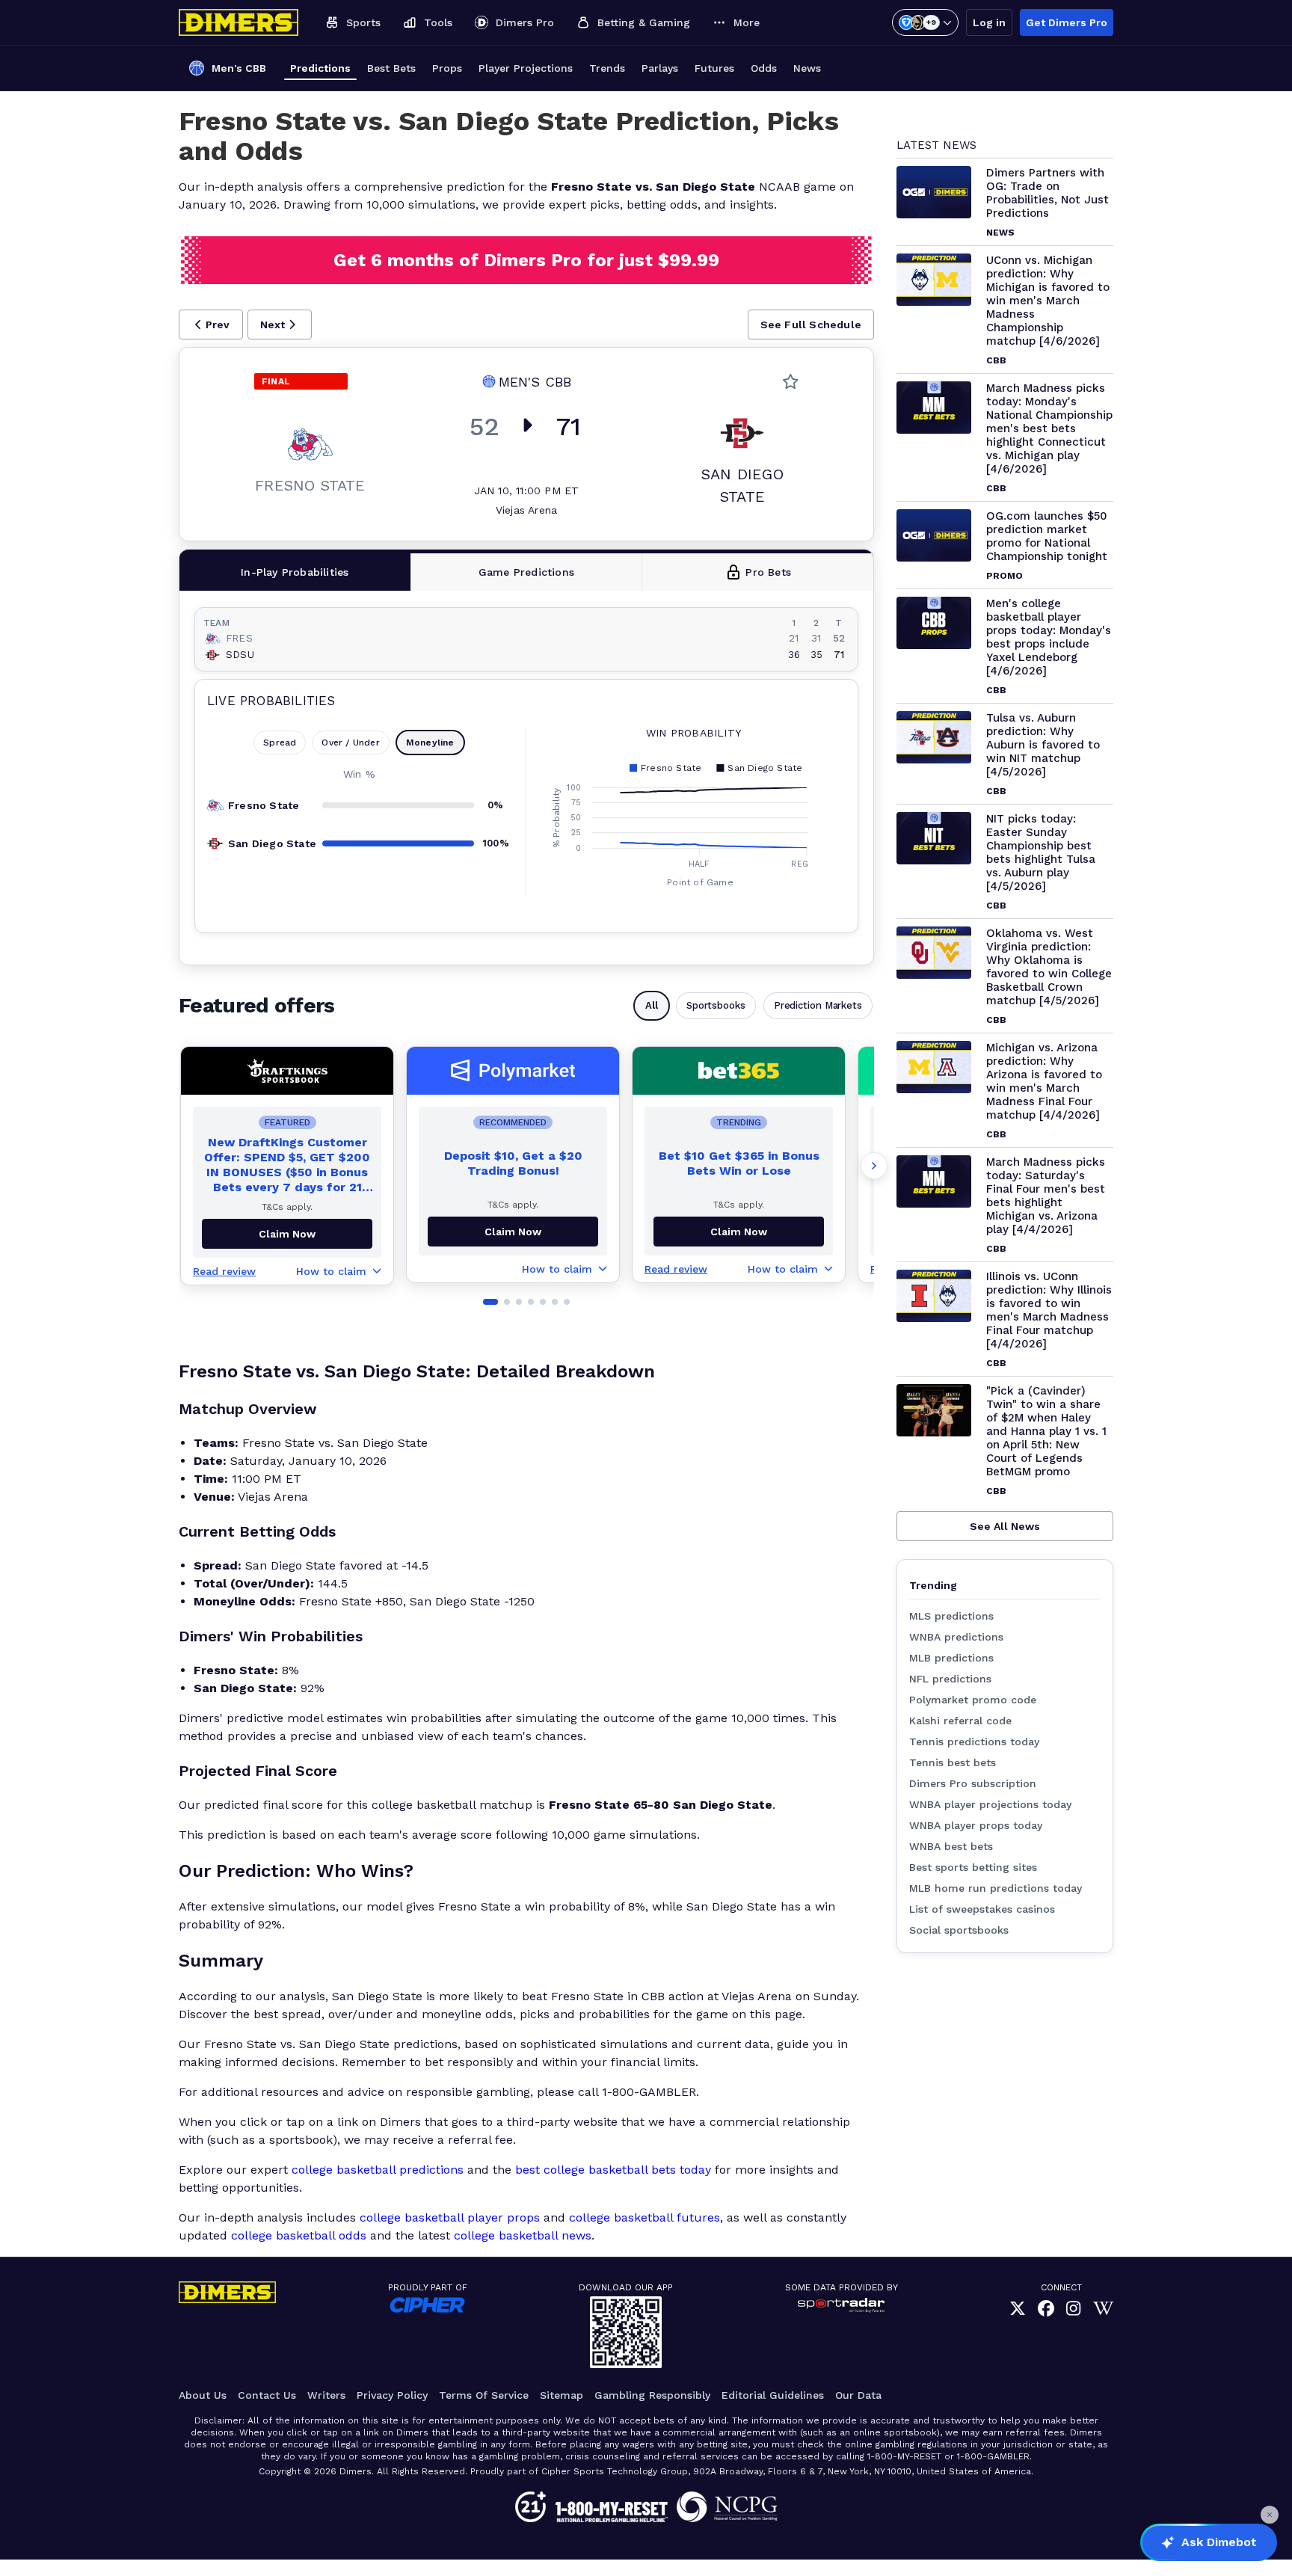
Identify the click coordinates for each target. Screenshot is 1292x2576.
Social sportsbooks (959, 1930)
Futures (714, 68)
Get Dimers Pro (1067, 22)
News (807, 68)
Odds (764, 68)
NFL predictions (950, 1679)
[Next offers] (874, 1166)
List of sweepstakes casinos (982, 1909)
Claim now (287, 1234)
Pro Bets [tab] (768, 572)
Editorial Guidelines (773, 2395)
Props (447, 68)
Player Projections (526, 68)
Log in (989, 22)
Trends (607, 68)
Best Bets (391, 68)
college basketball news (523, 2235)
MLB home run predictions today (996, 1888)
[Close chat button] (1270, 2515)
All (652, 1005)
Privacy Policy (392, 2395)
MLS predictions (951, 1616)
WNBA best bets (951, 1846)
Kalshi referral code (960, 1721)
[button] (211, 325)
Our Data (858, 2395)
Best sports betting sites (973, 1867)
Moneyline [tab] (430, 743)
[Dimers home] (239, 22)
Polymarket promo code (973, 1700)
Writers (326, 2395)
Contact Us (267, 2395)
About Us (203, 2395)
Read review (224, 1271)
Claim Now (513, 1232)
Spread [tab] (280, 743)
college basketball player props (450, 2217)
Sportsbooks (716, 1005)
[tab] (295, 572)
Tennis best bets (953, 1762)
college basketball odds (299, 2235)
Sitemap (562, 2395)
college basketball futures (645, 2217)
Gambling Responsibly (652, 2395)
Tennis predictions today (974, 1742)
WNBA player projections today (990, 1804)
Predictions (320, 68)
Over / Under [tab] (350, 743)
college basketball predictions (378, 2170)
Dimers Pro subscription (973, 1783)
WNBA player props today (976, 1825)
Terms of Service (484, 2395)
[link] (1018, 2309)
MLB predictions (951, 1658)
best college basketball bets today (613, 2170)
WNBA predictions (956, 1637)
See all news (1005, 1526)
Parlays (660, 68)
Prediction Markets (818, 1005)
